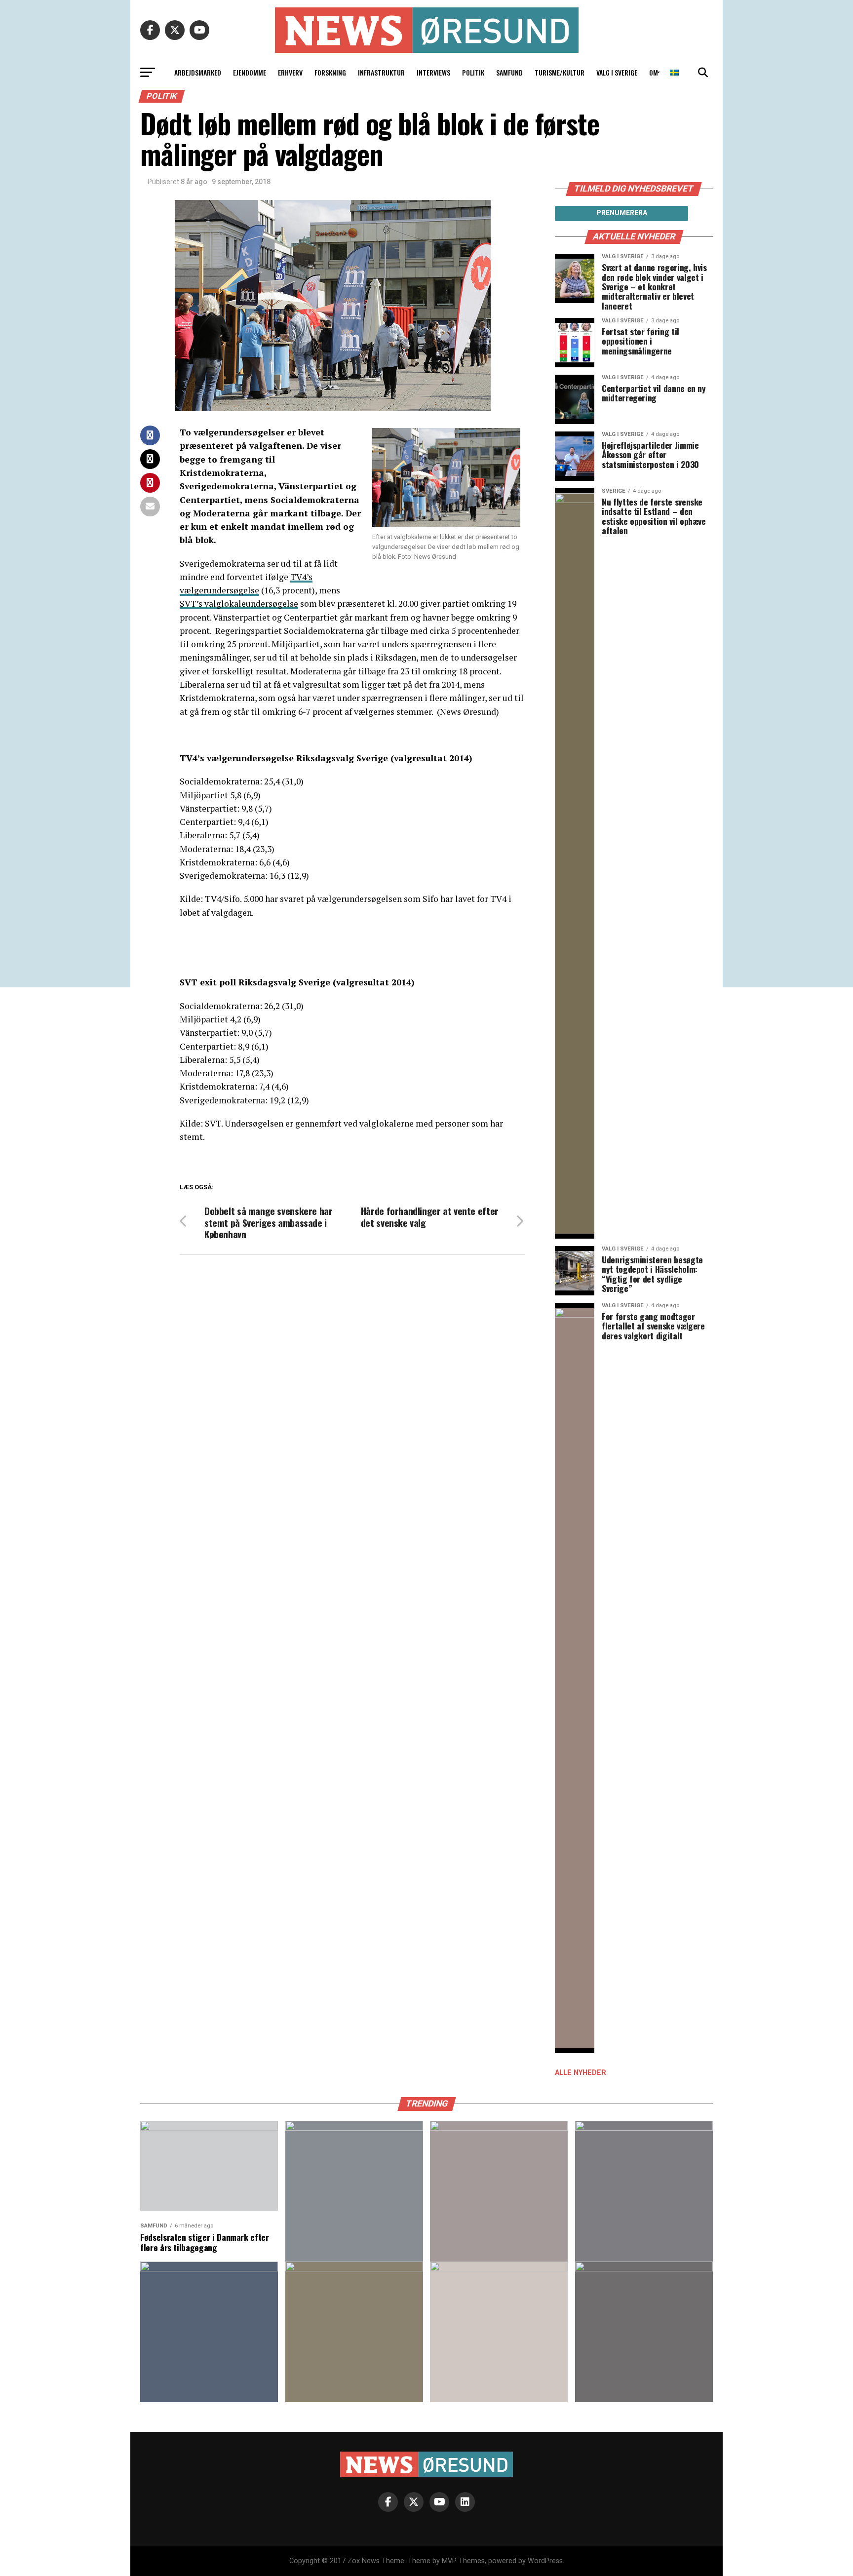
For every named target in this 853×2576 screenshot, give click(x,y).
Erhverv (290, 72)
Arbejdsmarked (198, 72)
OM (654, 72)
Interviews (433, 72)
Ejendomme (250, 72)
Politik (473, 72)
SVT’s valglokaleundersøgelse (239, 604)
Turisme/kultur (560, 72)
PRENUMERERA (622, 213)
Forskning (330, 72)
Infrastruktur (381, 72)
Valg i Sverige (617, 72)
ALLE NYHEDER (581, 2073)
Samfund (509, 72)
